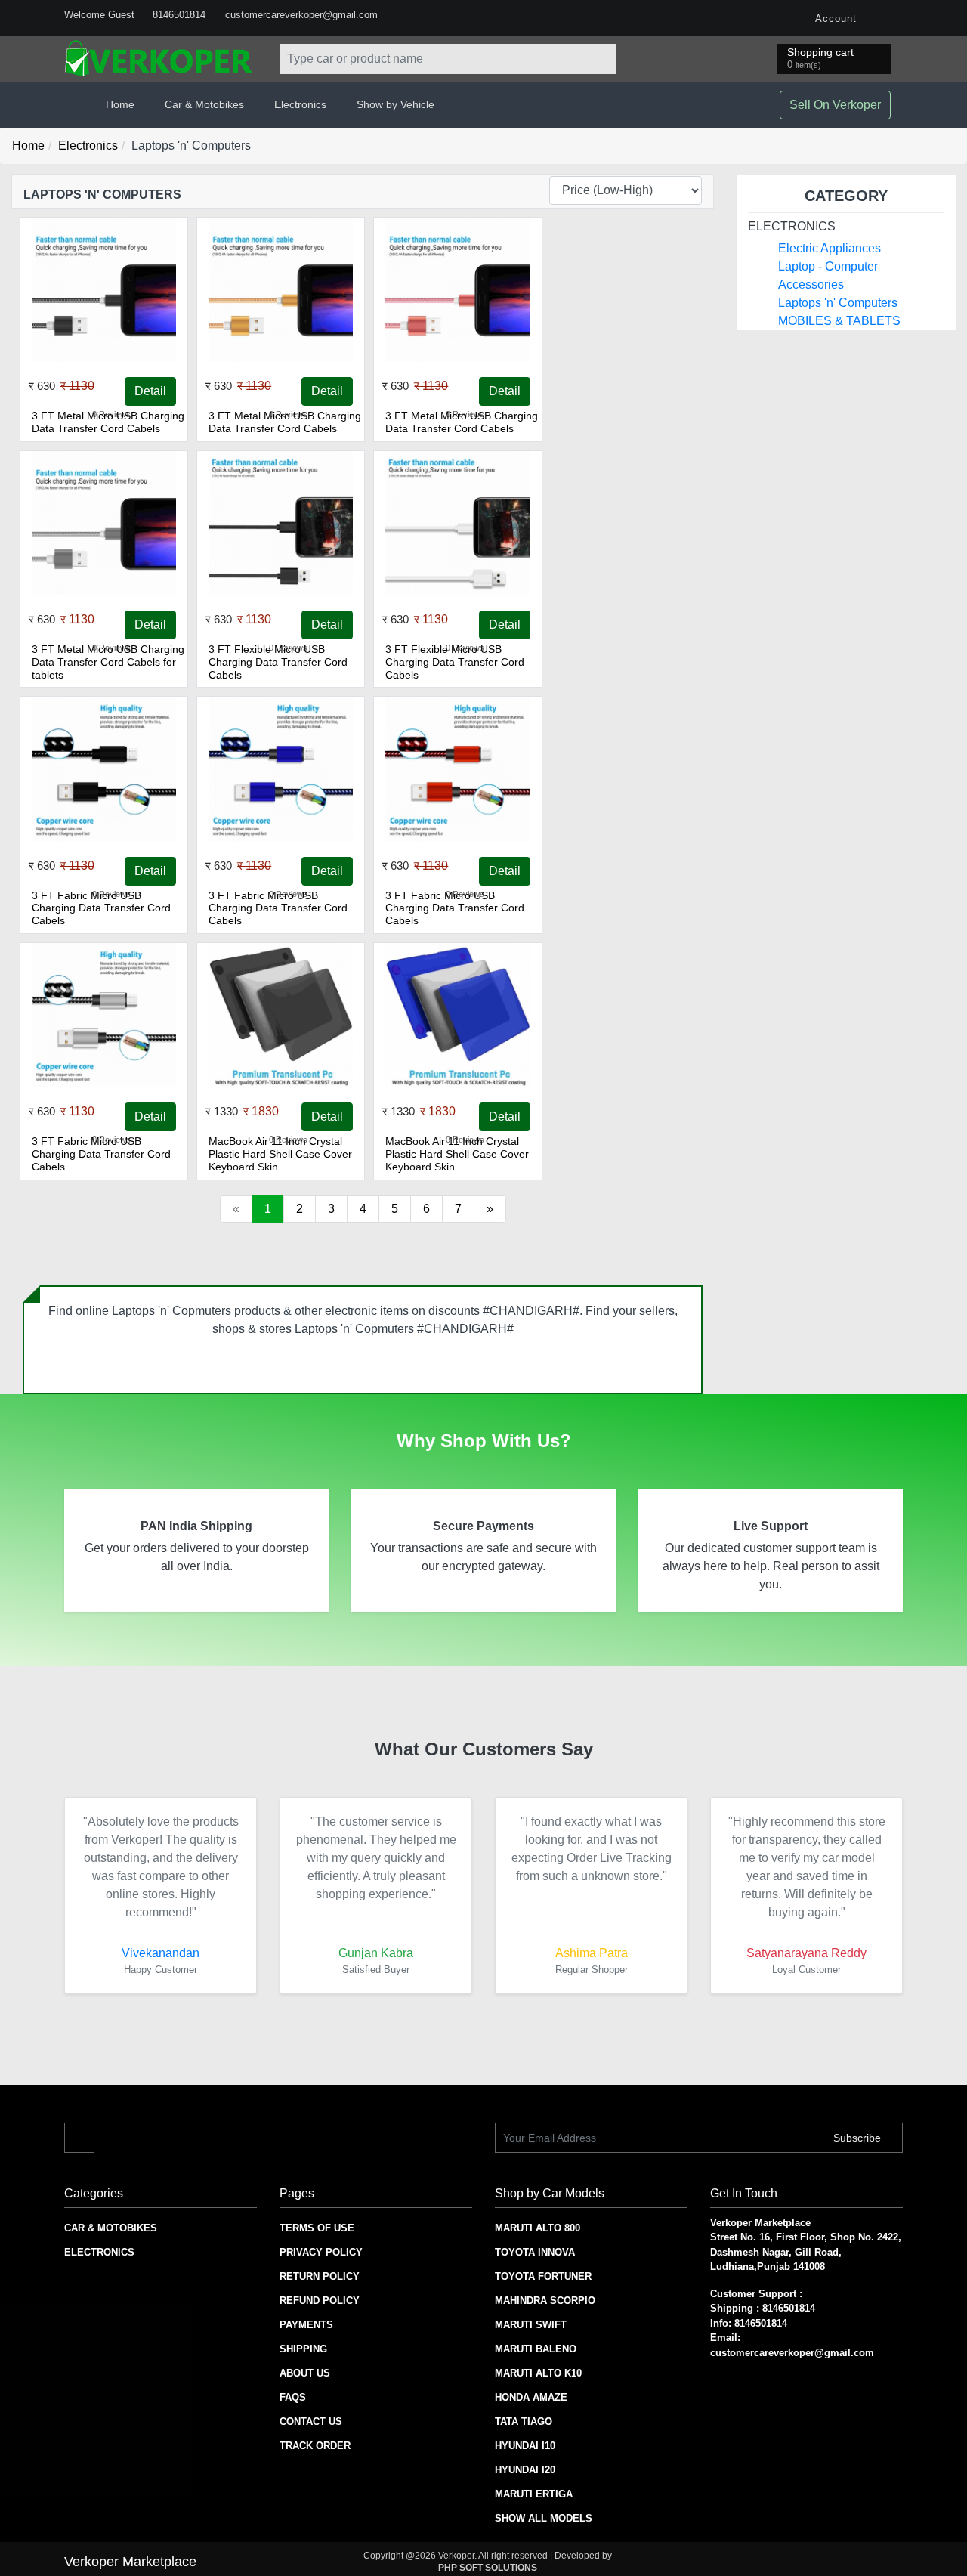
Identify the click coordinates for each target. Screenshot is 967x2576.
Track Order (315, 2446)
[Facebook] (888, 18)
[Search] (601, 59)
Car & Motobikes (111, 2228)
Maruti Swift (531, 2325)
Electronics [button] (300, 104)
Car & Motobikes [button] (204, 104)
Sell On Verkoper (835, 105)
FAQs (293, 2397)
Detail (150, 391)
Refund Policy (320, 2301)
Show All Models (544, 2518)
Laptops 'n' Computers (838, 303)
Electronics (88, 145)
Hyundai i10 (525, 2446)
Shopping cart (820, 58)
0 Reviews (111, 414)
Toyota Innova (535, 2252)
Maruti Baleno (536, 2349)
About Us (305, 2373)
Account (834, 19)
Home (120, 104)
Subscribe (859, 2138)
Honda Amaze (531, 2397)
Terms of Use (317, 2228)
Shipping (303, 2349)
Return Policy (320, 2276)
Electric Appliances (830, 248)
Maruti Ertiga (534, 2494)
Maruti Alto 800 (538, 2228)
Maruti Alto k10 (538, 2373)
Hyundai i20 (525, 2470)
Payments (306, 2325)
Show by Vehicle (395, 104)
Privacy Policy (321, 2252)
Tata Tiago (524, 2421)
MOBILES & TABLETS (839, 321)
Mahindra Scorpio (545, 2301)
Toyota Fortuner (543, 2276)
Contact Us (311, 2421)
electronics (792, 226)
